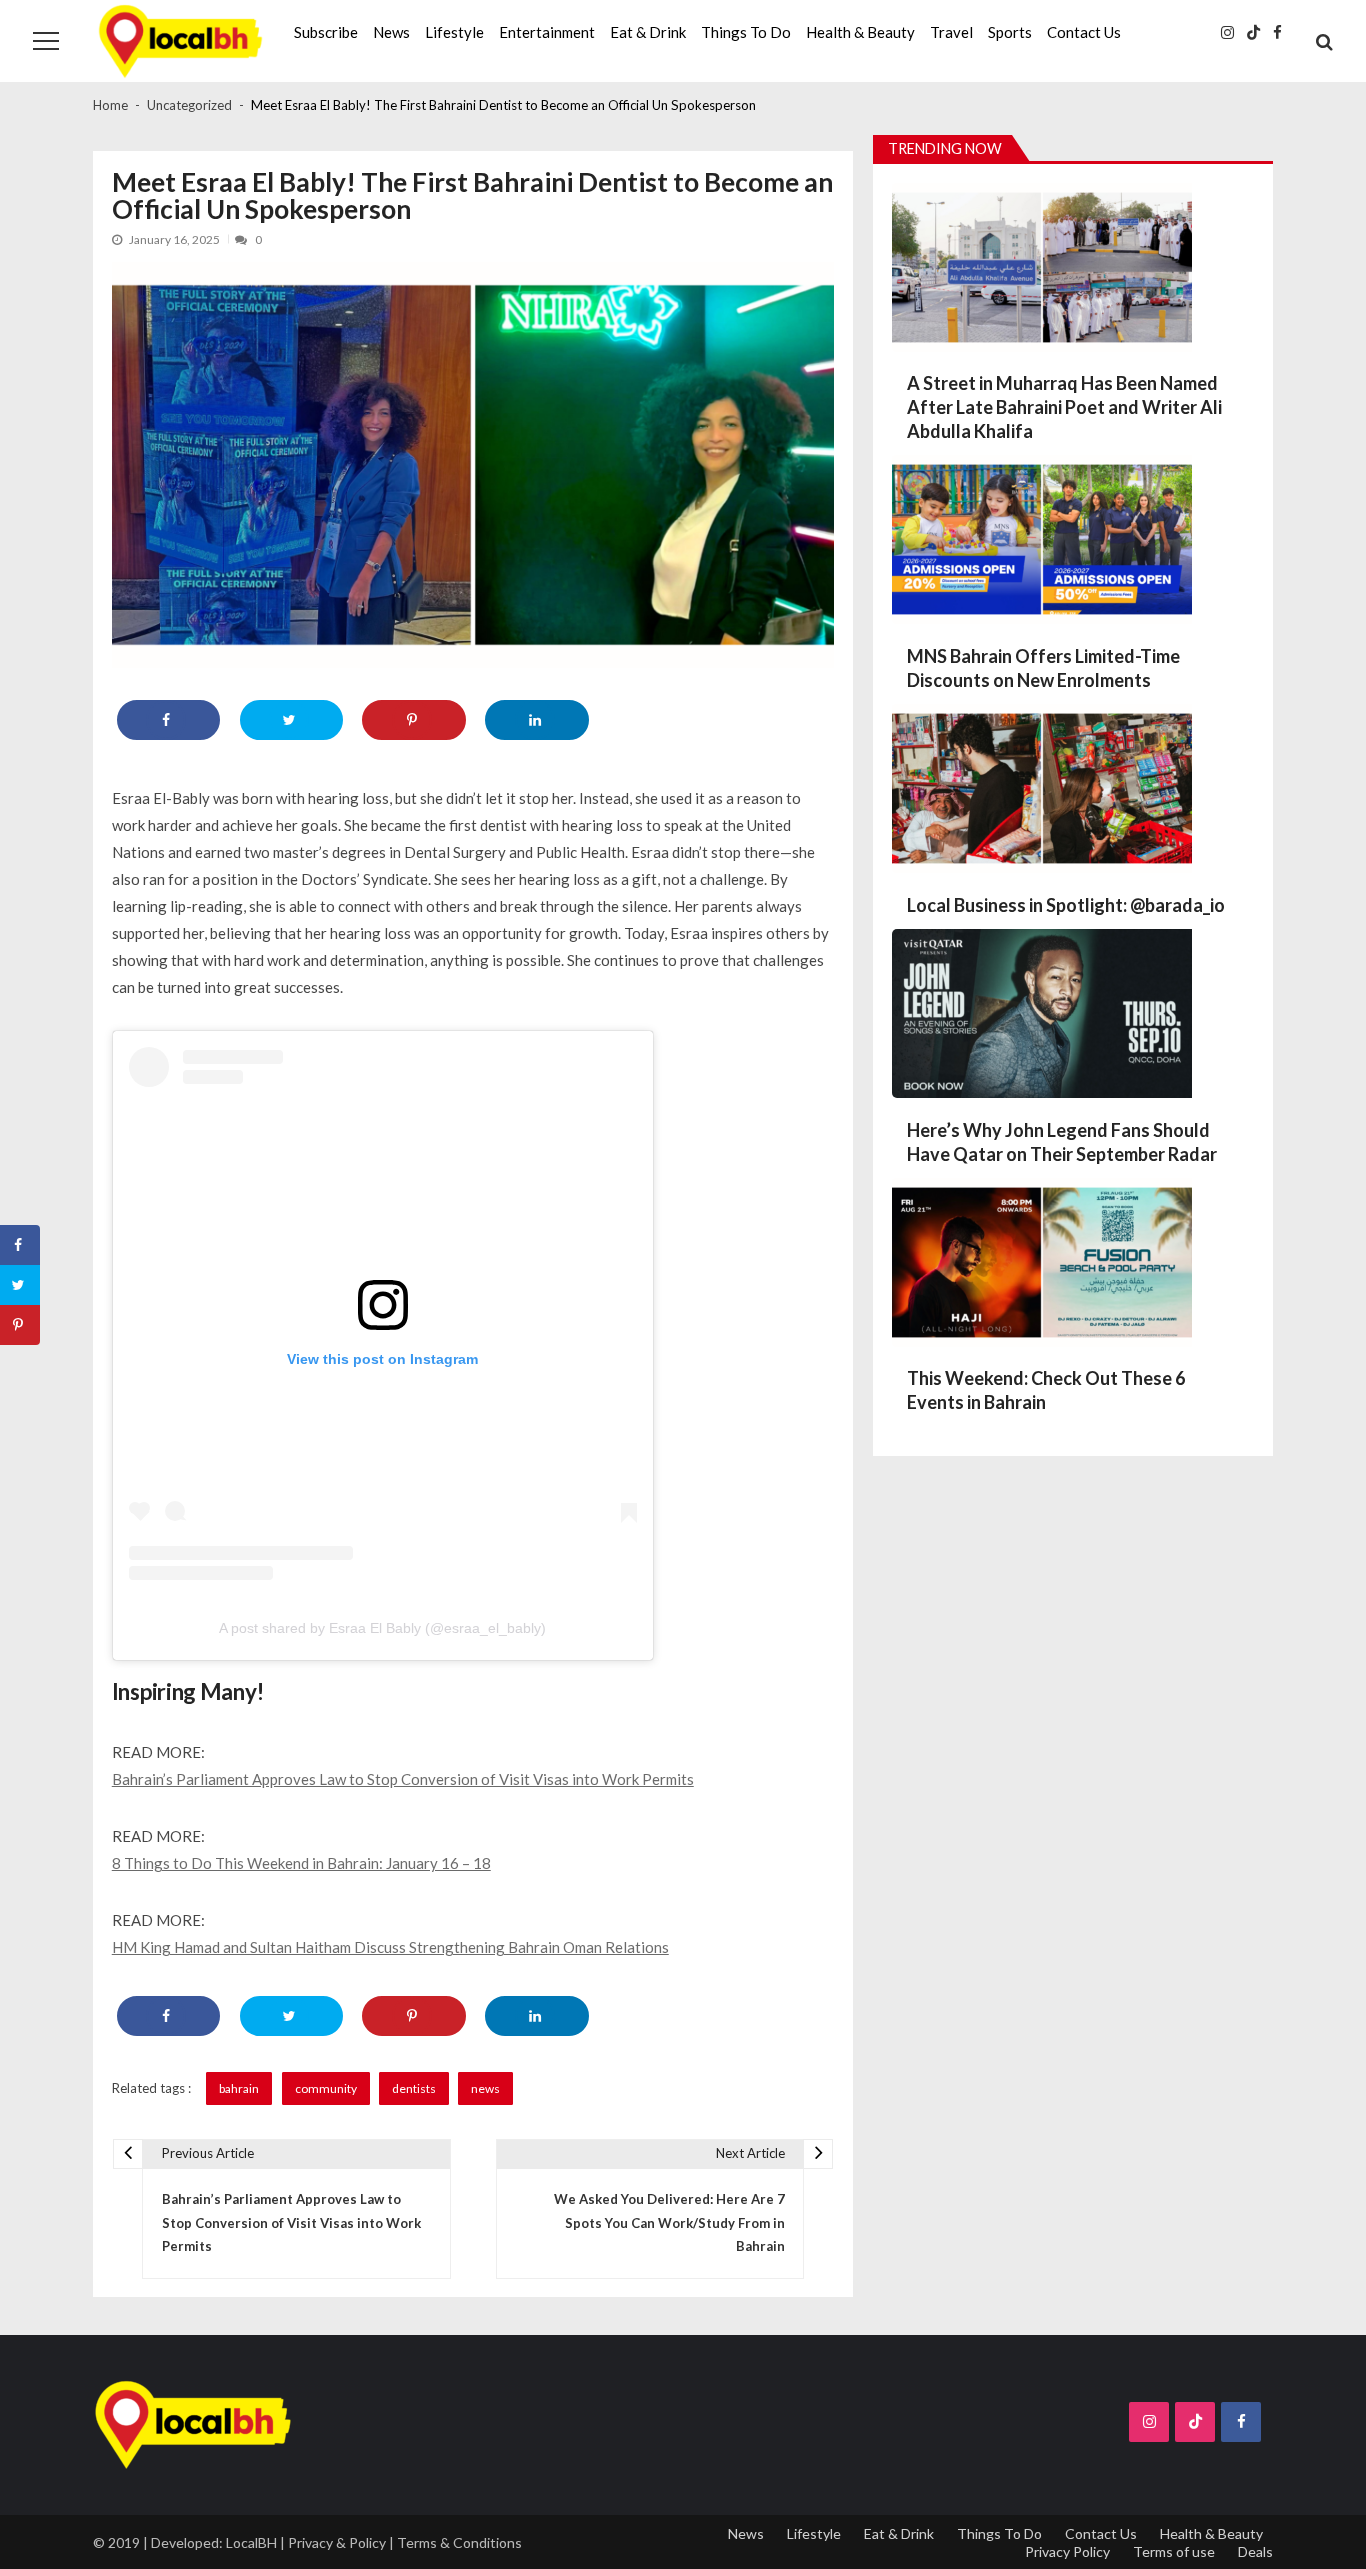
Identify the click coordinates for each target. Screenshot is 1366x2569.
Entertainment (547, 32)
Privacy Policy (1067, 2551)
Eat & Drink (648, 32)
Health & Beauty (860, 32)
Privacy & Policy (337, 2542)
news (485, 2088)
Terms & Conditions (459, 2542)
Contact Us (1084, 32)
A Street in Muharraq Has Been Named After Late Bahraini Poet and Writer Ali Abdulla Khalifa (1064, 407)
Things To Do (746, 32)
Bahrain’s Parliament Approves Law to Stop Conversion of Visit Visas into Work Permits (403, 1779)
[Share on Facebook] (168, 720)
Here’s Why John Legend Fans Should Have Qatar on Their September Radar (1062, 1142)
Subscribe (326, 32)
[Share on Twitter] (291, 720)
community (326, 2088)
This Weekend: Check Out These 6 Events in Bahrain (1046, 1390)
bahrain (239, 2088)
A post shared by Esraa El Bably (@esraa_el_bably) (382, 1628)
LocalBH (251, 2542)
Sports (1010, 32)
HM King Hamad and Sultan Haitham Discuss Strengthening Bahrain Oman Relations (390, 1947)
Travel (951, 32)
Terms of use (1174, 2551)
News (391, 32)
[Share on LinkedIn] (536, 720)
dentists (414, 2088)
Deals (1255, 2551)
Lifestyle (454, 32)
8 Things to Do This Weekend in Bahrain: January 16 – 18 (301, 1863)
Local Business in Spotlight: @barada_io (1066, 905)
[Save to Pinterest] (413, 720)
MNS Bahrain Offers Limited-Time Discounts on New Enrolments (1043, 668)
